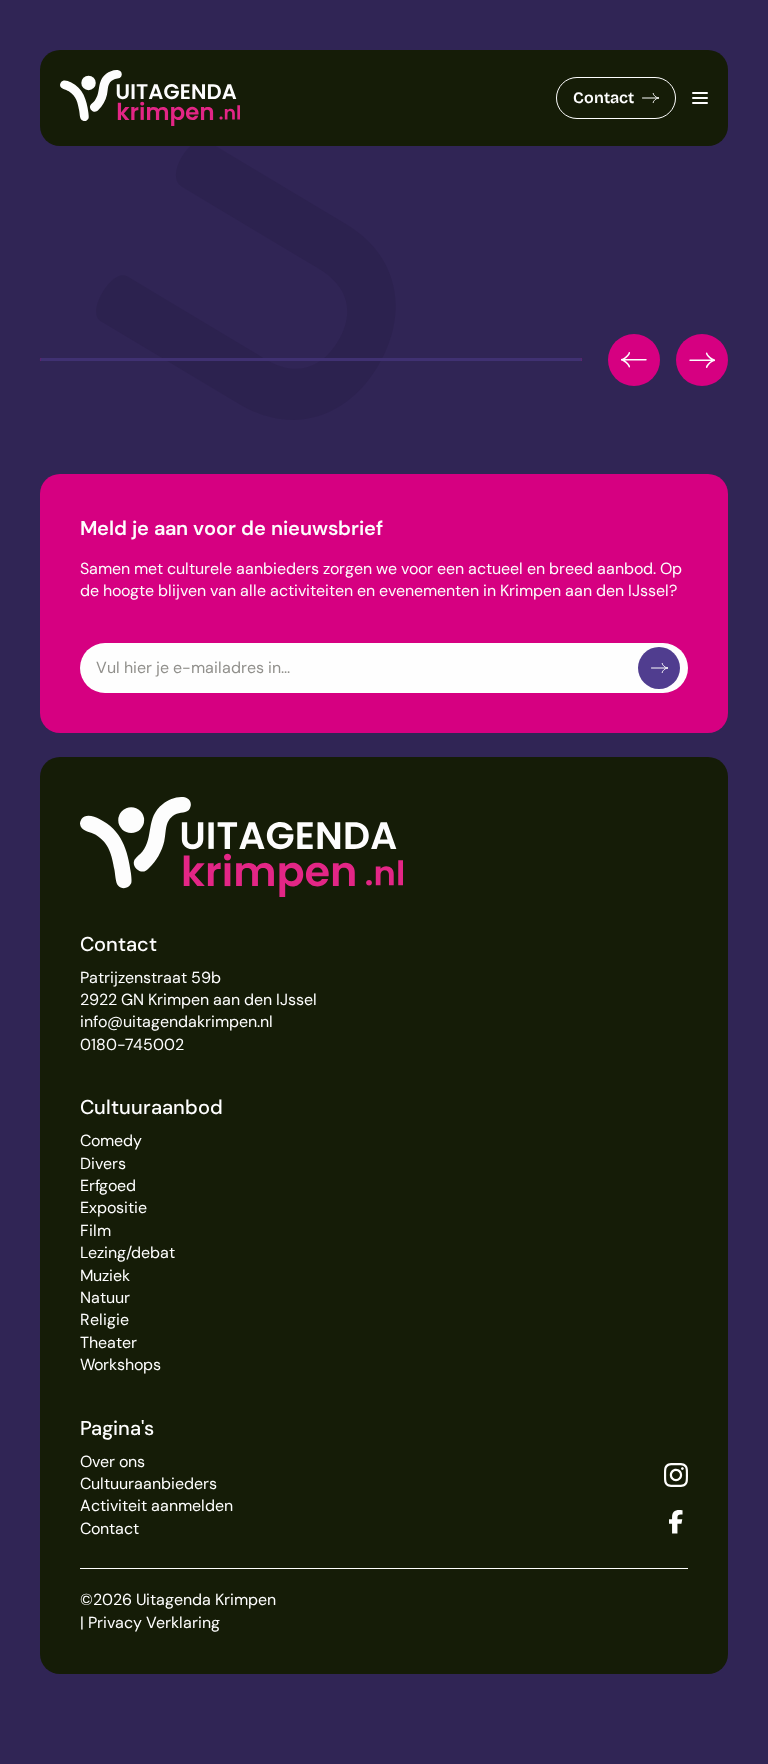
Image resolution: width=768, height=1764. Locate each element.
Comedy (111, 1140)
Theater (108, 1342)
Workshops (120, 1364)
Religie (104, 1319)
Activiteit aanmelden (156, 1505)
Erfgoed (108, 1185)
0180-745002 (132, 1044)
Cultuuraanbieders (148, 1483)
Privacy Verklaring (154, 1622)
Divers (103, 1163)
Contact (603, 97)
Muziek (105, 1275)
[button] (634, 360)
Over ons (112, 1461)
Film (95, 1230)
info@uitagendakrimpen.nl (176, 1021)
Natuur (105, 1297)
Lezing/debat (127, 1252)
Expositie (113, 1207)
